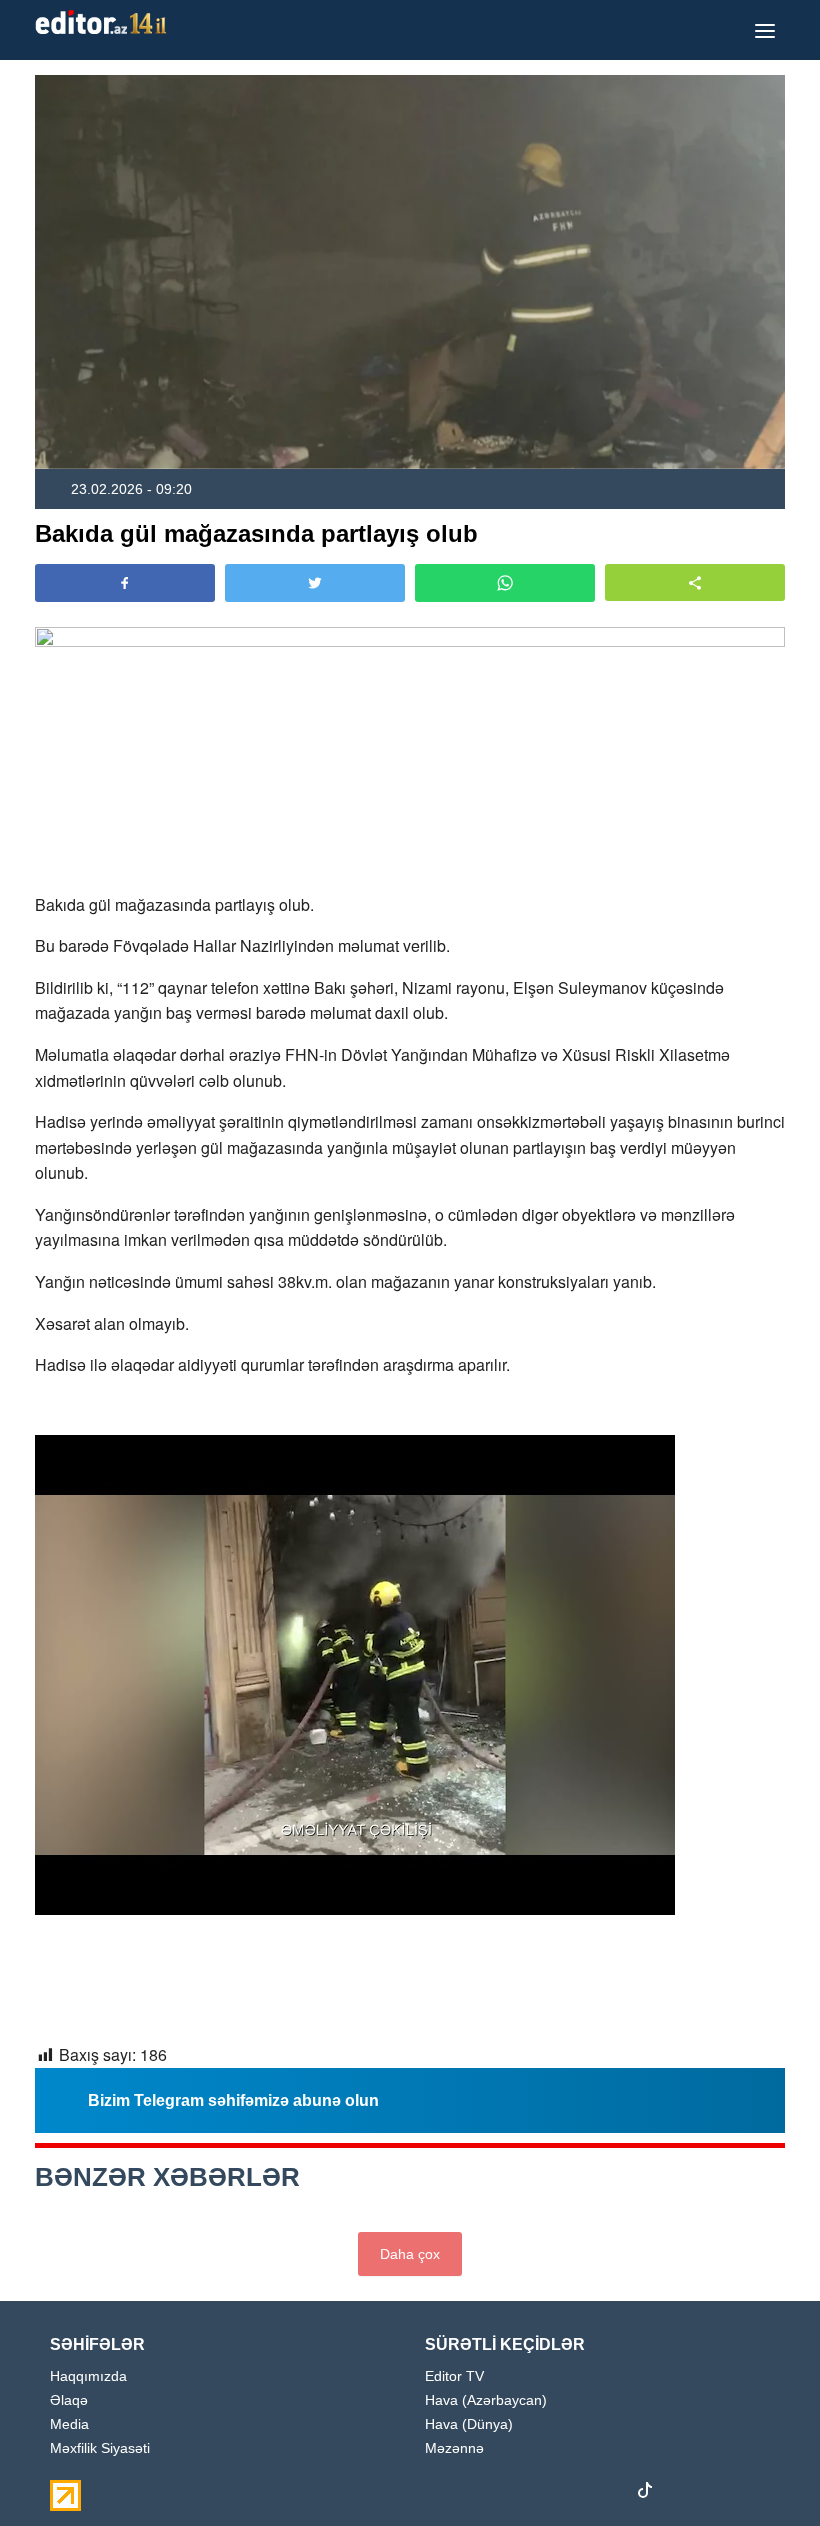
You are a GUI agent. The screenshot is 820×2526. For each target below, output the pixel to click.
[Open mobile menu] (765, 30)
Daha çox (410, 2254)
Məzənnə (454, 2448)
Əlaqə (69, 2400)
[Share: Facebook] (125, 583)
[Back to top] (764, 2470)
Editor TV (454, 2376)
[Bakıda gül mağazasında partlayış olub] (410, 272)
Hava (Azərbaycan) (486, 2400)
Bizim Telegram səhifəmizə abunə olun (233, 2100)
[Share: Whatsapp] (505, 583)
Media (69, 2424)
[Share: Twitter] (315, 583)
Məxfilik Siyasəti (100, 2448)
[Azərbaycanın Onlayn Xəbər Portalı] (105, 22)
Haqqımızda (88, 2376)
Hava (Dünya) (469, 2424)
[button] (695, 582)
